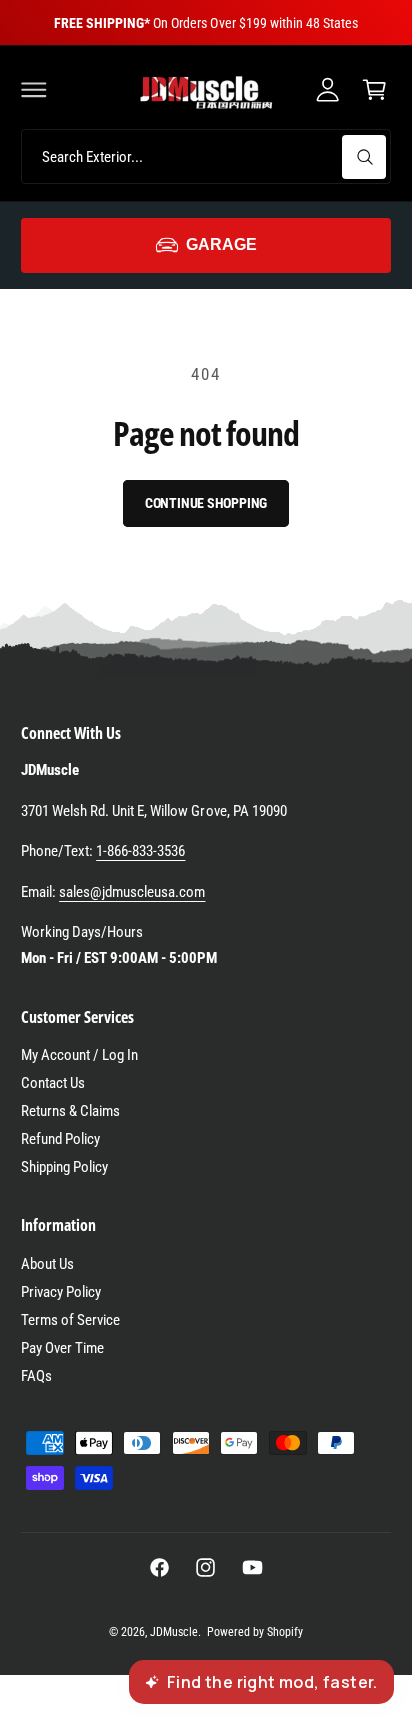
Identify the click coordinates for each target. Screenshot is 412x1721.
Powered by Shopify (255, 1632)
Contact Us (53, 1083)
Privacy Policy (61, 1292)
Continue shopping (206, 503)
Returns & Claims (70, 1111)
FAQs (36, 1376)
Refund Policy (60, 1139)
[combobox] (206, 156)
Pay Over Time (62, 1348)
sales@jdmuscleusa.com (132, 892)
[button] (34, 89)
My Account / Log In (79, 1055)
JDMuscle (174, 1632)
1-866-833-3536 (140, 851)
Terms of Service (70, 1320)
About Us (47, 1264)
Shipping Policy (64, 1167)
